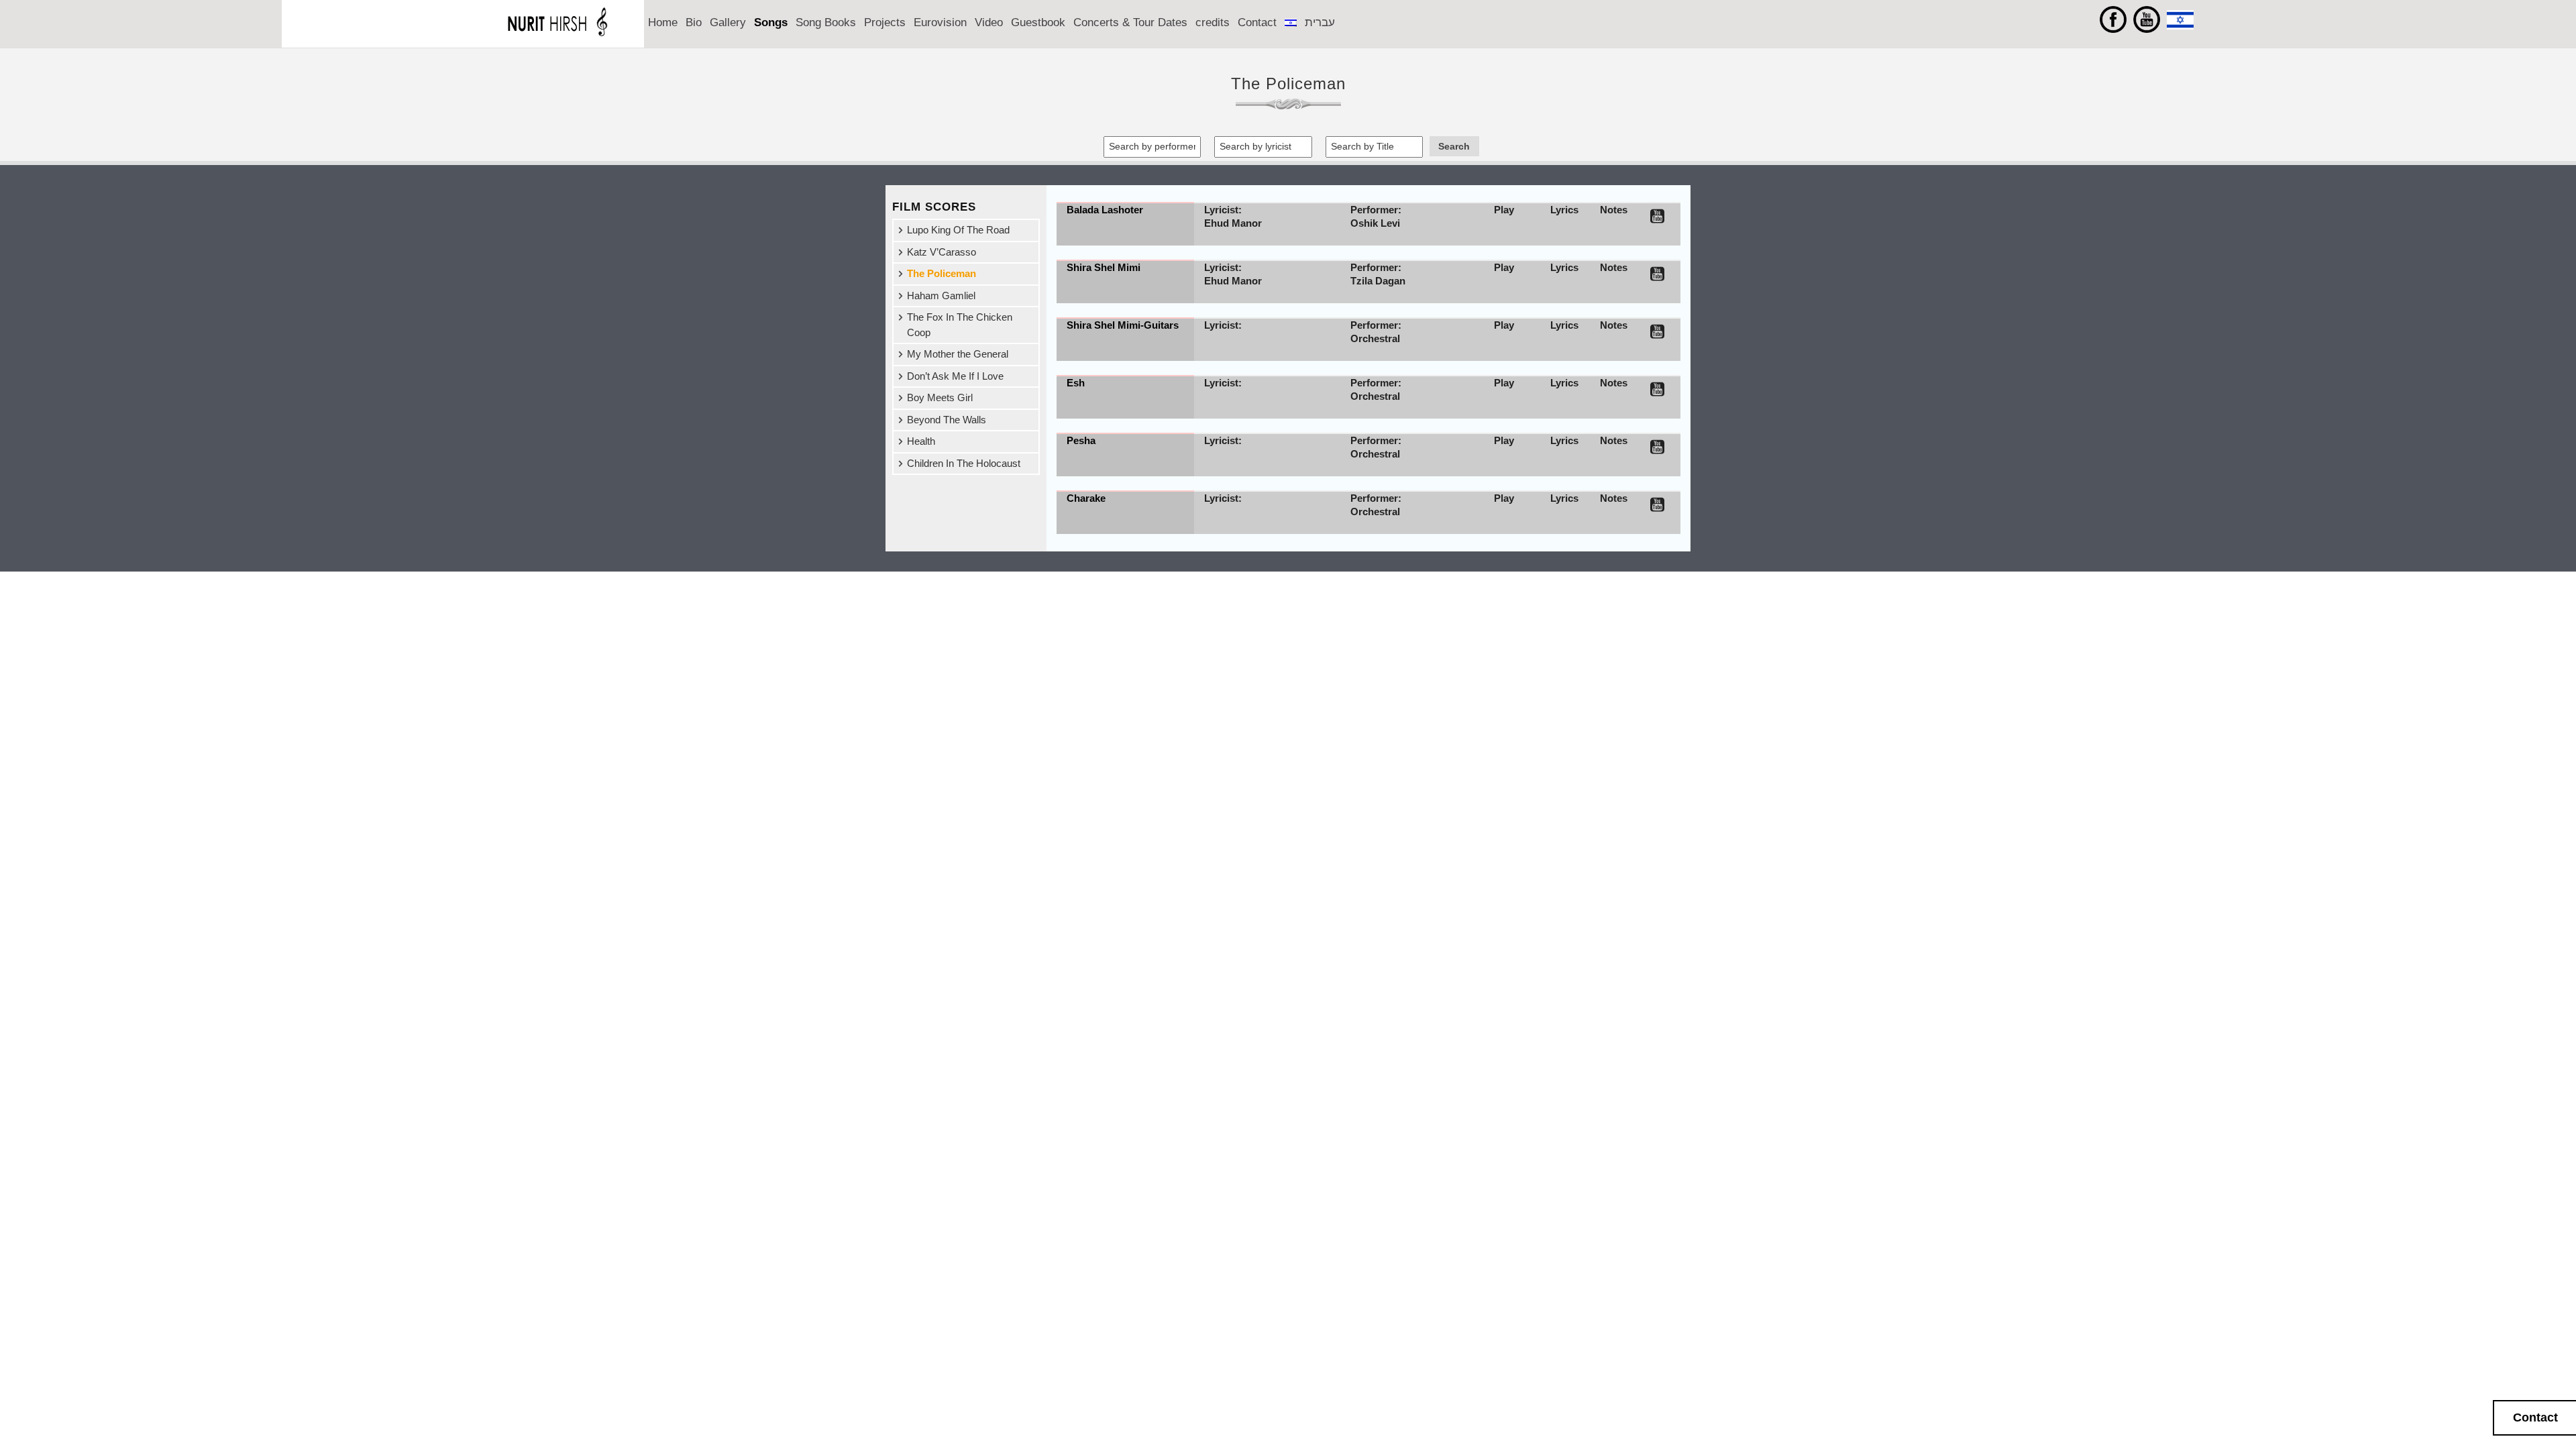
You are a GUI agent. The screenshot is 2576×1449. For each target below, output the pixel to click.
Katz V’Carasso (942, 252)
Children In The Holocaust (964, 463)
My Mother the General (958, 354)
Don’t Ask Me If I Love (955, 376)
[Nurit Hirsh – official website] (567, 41)
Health (921, 441)
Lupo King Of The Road (958, 230)
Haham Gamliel (941, 296)
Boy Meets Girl (940, 397)
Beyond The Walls (947, 420)
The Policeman (942, 273)
